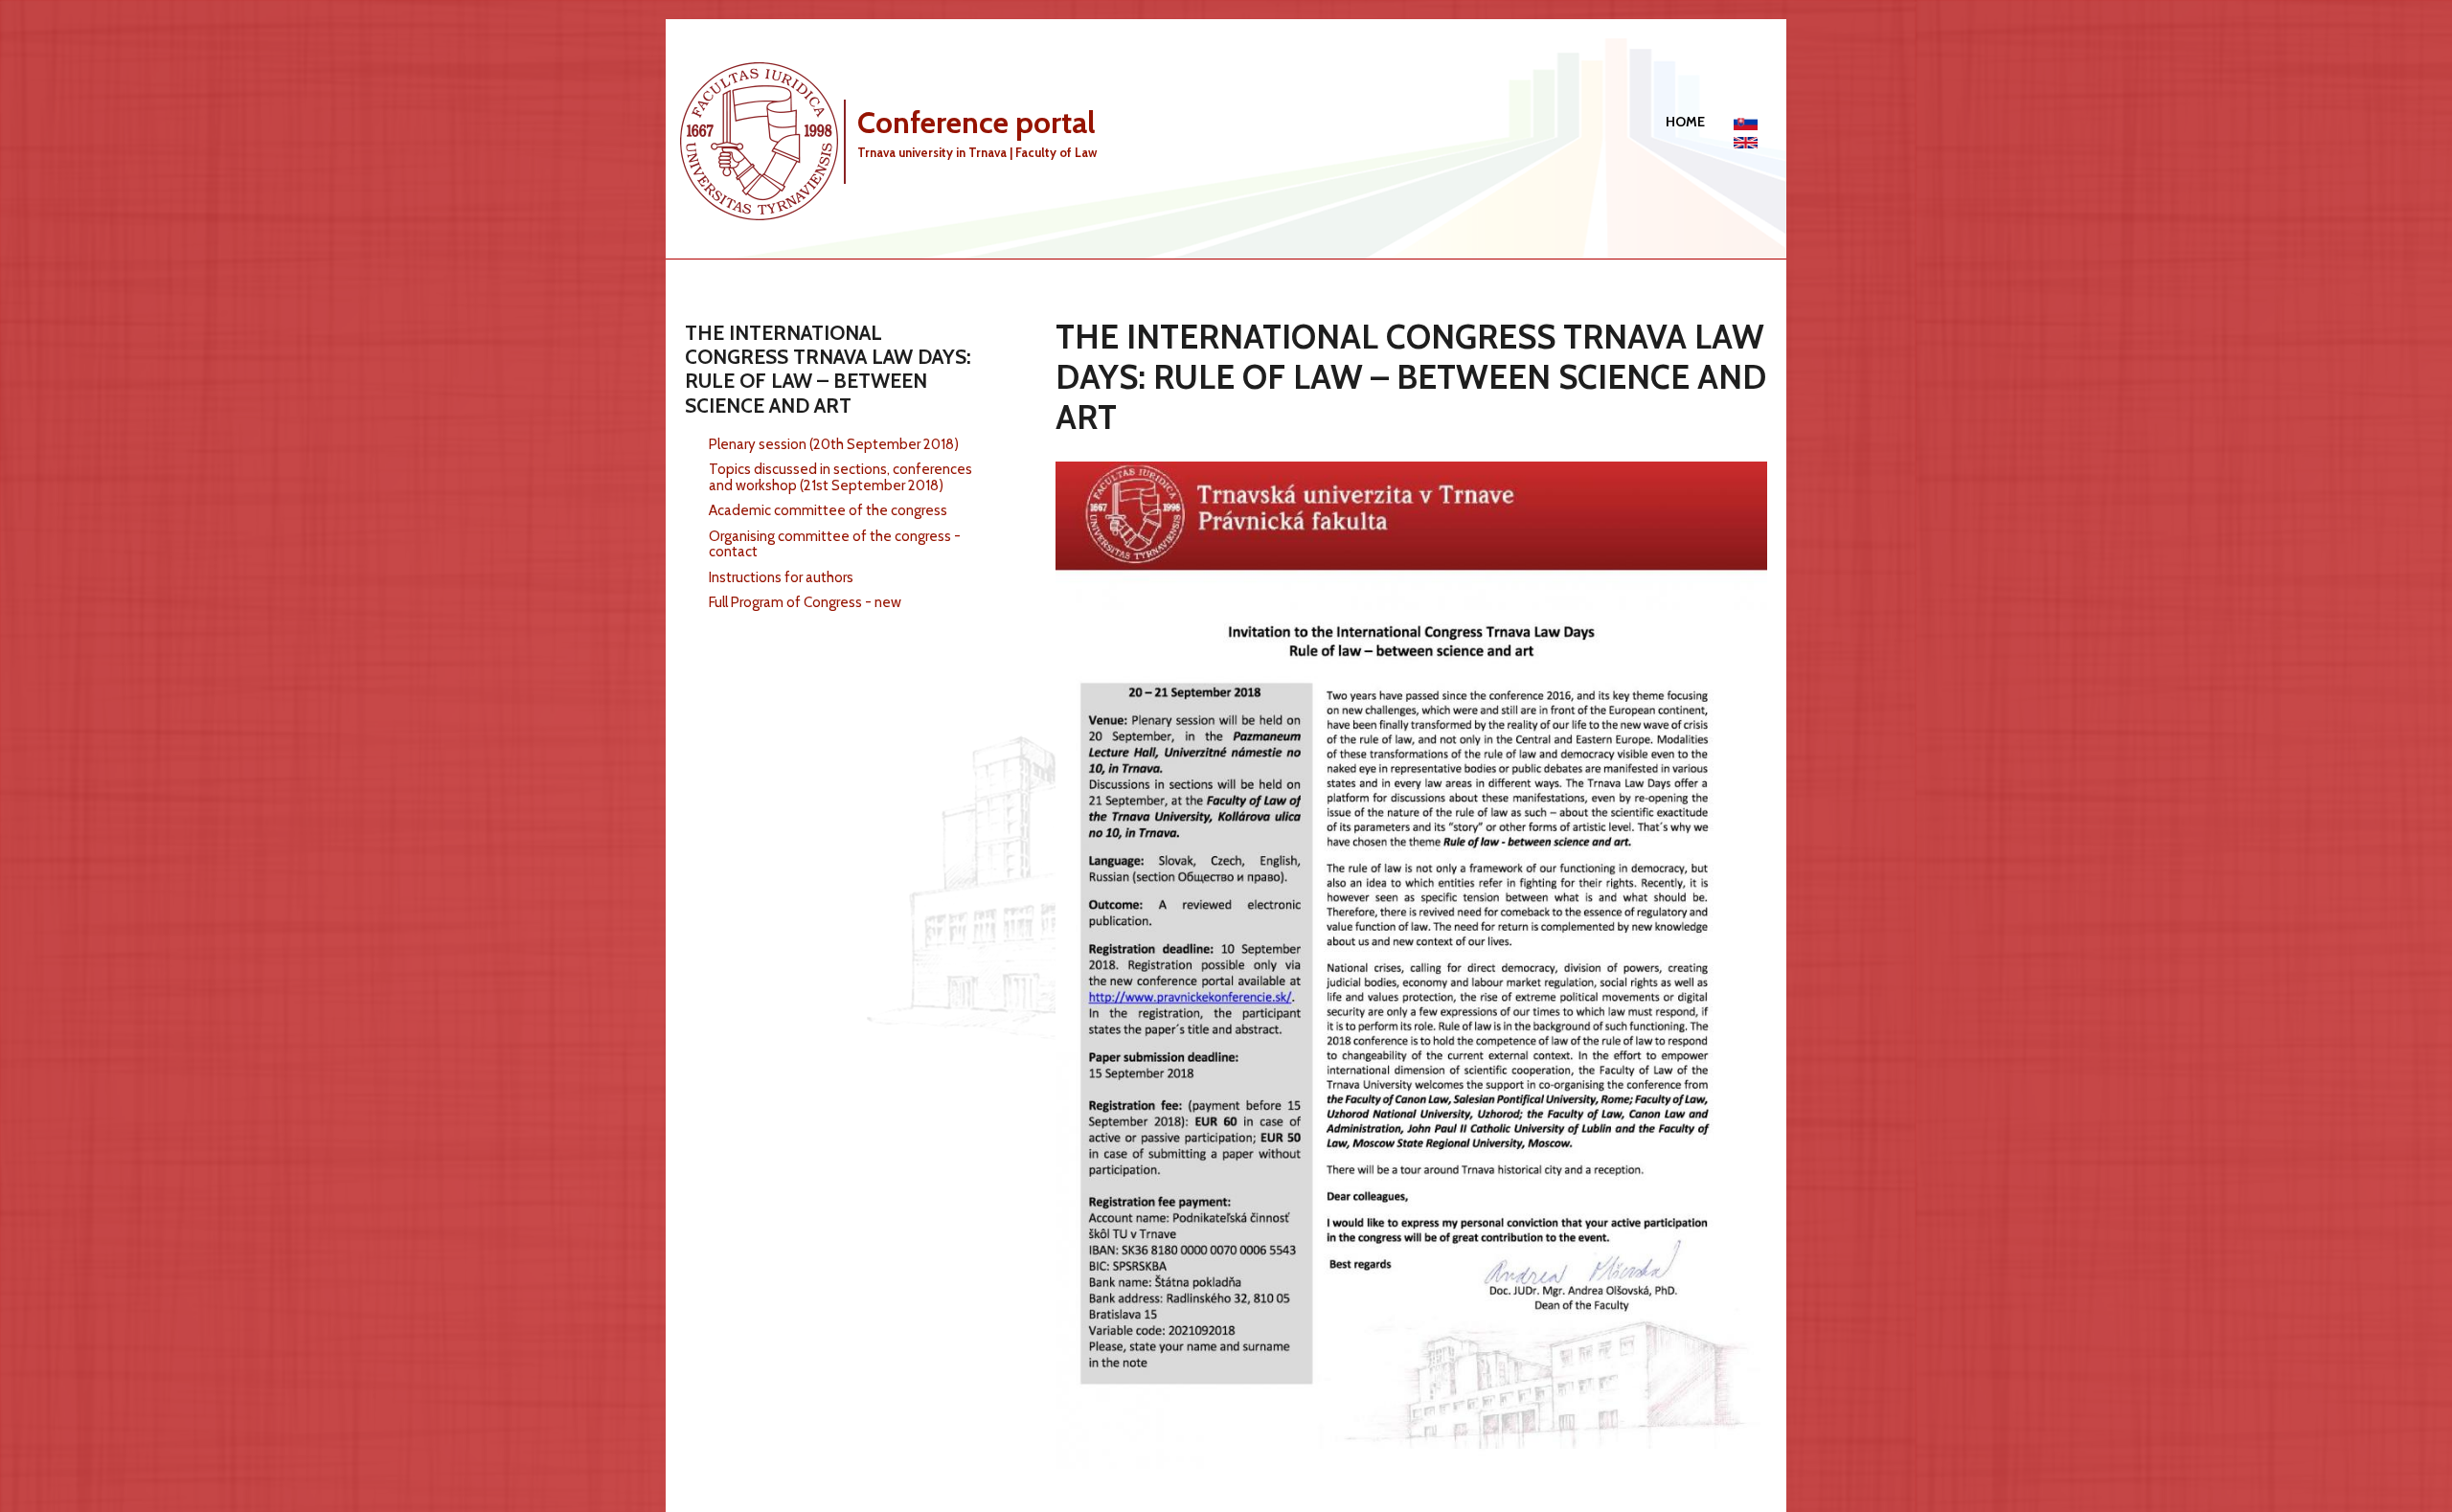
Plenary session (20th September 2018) (834, 444)
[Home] (766, 140)
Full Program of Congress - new (805, 602)
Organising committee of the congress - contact (835, 544)
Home (1685, 122)
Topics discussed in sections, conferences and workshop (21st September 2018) (840, 477)
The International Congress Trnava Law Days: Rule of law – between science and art (828, 369)
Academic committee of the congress (828, 510)
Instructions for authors (781, 577)
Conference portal (976, 122)
